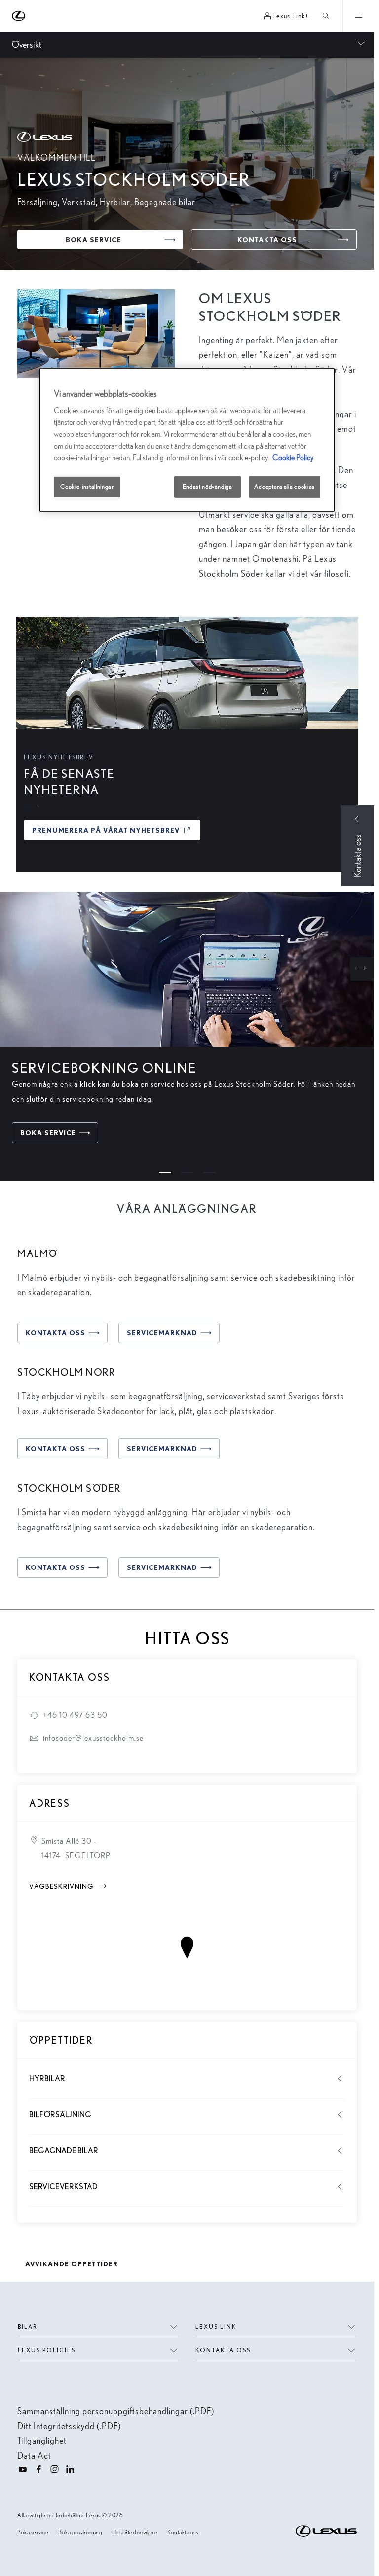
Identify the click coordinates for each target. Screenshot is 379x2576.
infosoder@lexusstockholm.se (93, 1738)
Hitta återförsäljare (135, 2532)
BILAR (28, 2326)
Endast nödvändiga (208, 487)
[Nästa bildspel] (362, 969)
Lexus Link (216, 2326)
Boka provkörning (80, 2532)
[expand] (358, 16)
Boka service (33, 2532)
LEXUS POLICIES (47, 2350)
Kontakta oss (183, 2532)
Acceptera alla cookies (284, 487)
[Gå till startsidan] (19, 16)
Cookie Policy (293, 458)
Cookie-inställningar (87, 487)
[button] (165, 1172)
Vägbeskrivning (68, 1886)
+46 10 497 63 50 (75, 1715)
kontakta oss (223, 2350)
